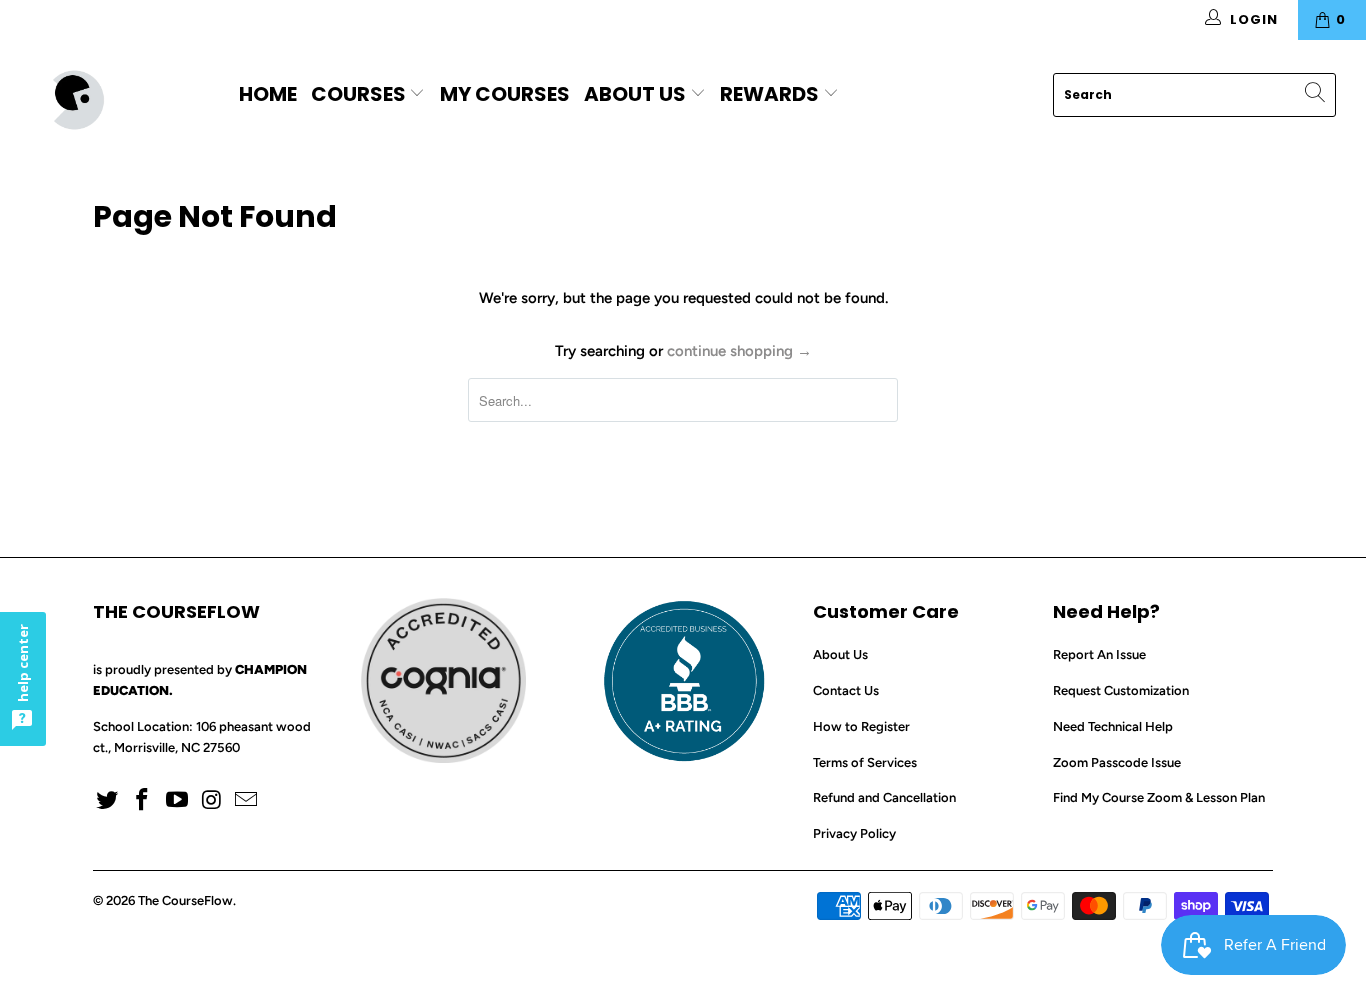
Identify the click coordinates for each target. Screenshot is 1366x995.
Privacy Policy (854, 833)
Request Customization (1121, 690)
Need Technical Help (1113, 726)
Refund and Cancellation (884, 797)
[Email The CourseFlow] (247, 801)
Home (268, 94)
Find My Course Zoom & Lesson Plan (1159, 797)
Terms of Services (865, 762)
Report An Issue (1099, 654)
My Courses (505, 94)
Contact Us (846, 690)
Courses (360, 94)
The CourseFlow (185, 900)
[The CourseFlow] (119, 100)
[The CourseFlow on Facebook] (143, 801)
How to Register (861, 726)
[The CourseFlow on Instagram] (212, 801)
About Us (635, 94)
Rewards (771, 94)
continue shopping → (739, 351)
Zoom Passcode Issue (1117, 762)
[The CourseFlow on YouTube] (177, 801)
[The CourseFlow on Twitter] (108, 801)
